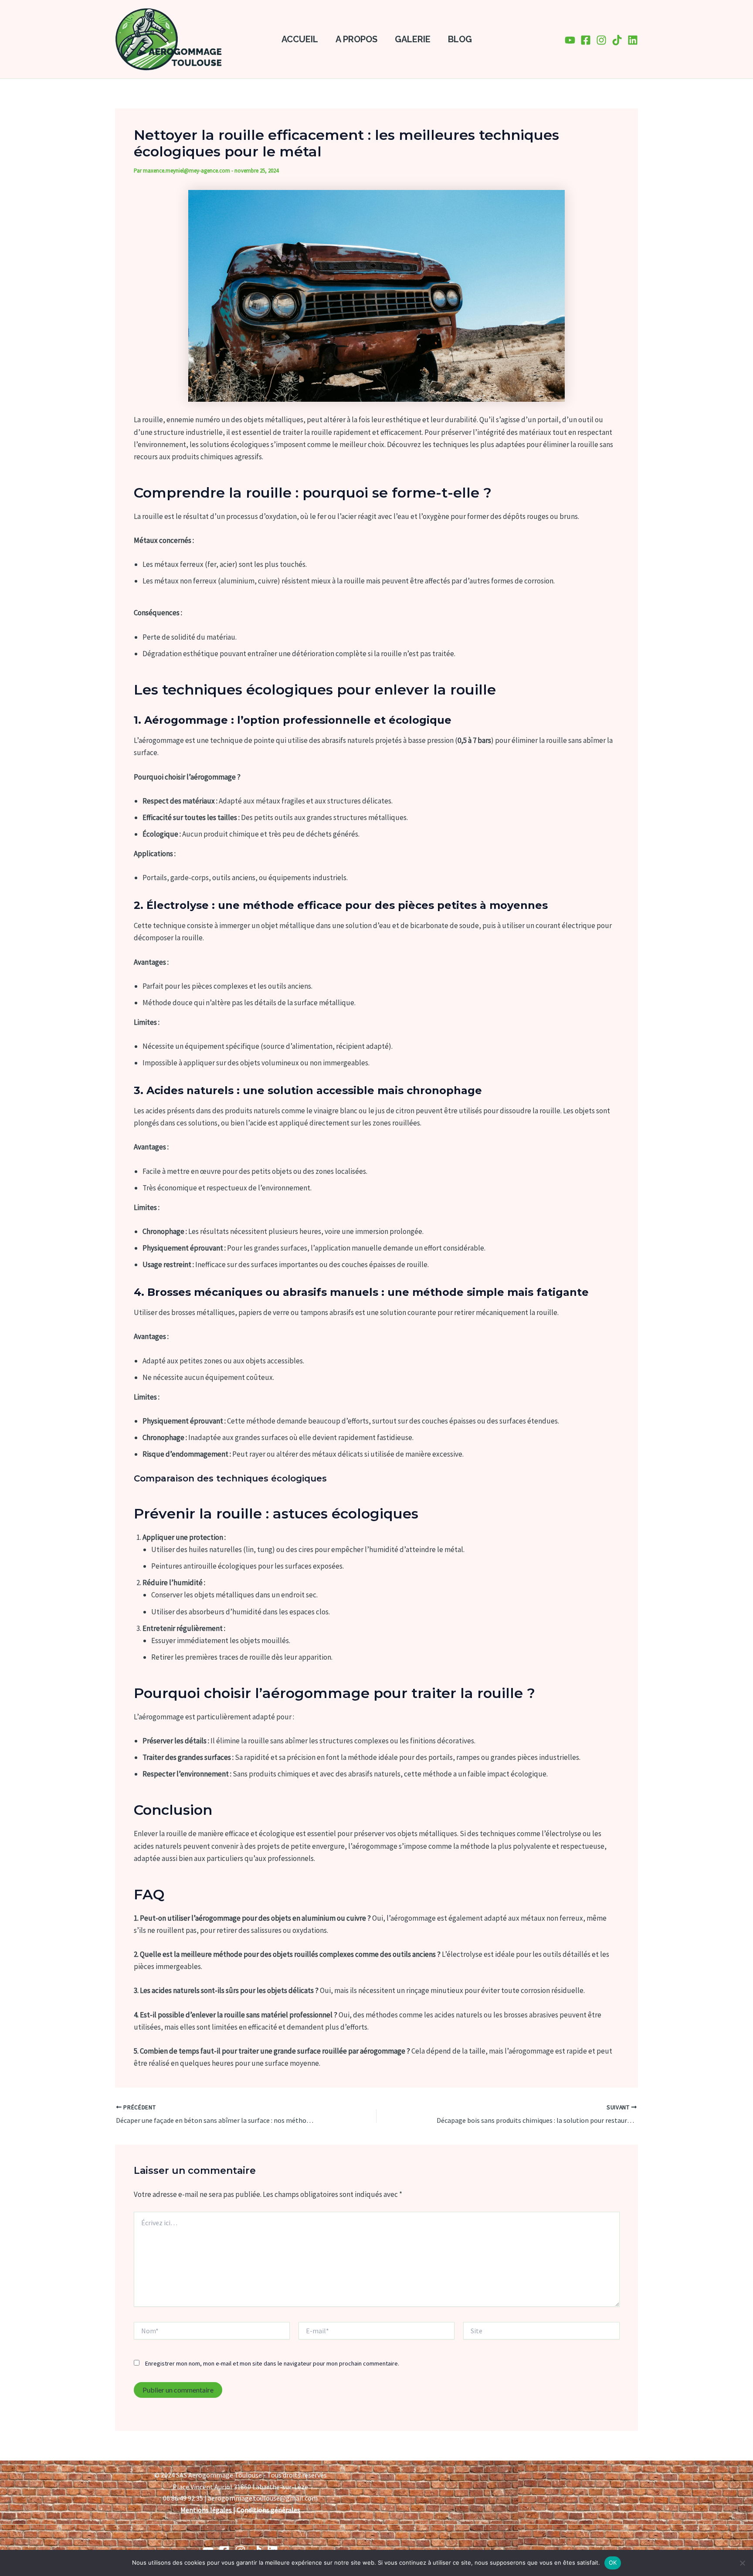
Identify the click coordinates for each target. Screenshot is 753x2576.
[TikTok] (617, 40)
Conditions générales (268, 2510)
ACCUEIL (300, 39)
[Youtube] (570, 40)
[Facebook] (586, 40)
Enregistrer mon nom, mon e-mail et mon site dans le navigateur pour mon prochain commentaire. (272, 2363)
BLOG (460, 39)
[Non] (742, 2563)
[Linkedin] (633, 40)
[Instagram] (601, 40)
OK (613, 2562)
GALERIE (413, 39)
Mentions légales (206, 2510)
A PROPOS (356, 39)
